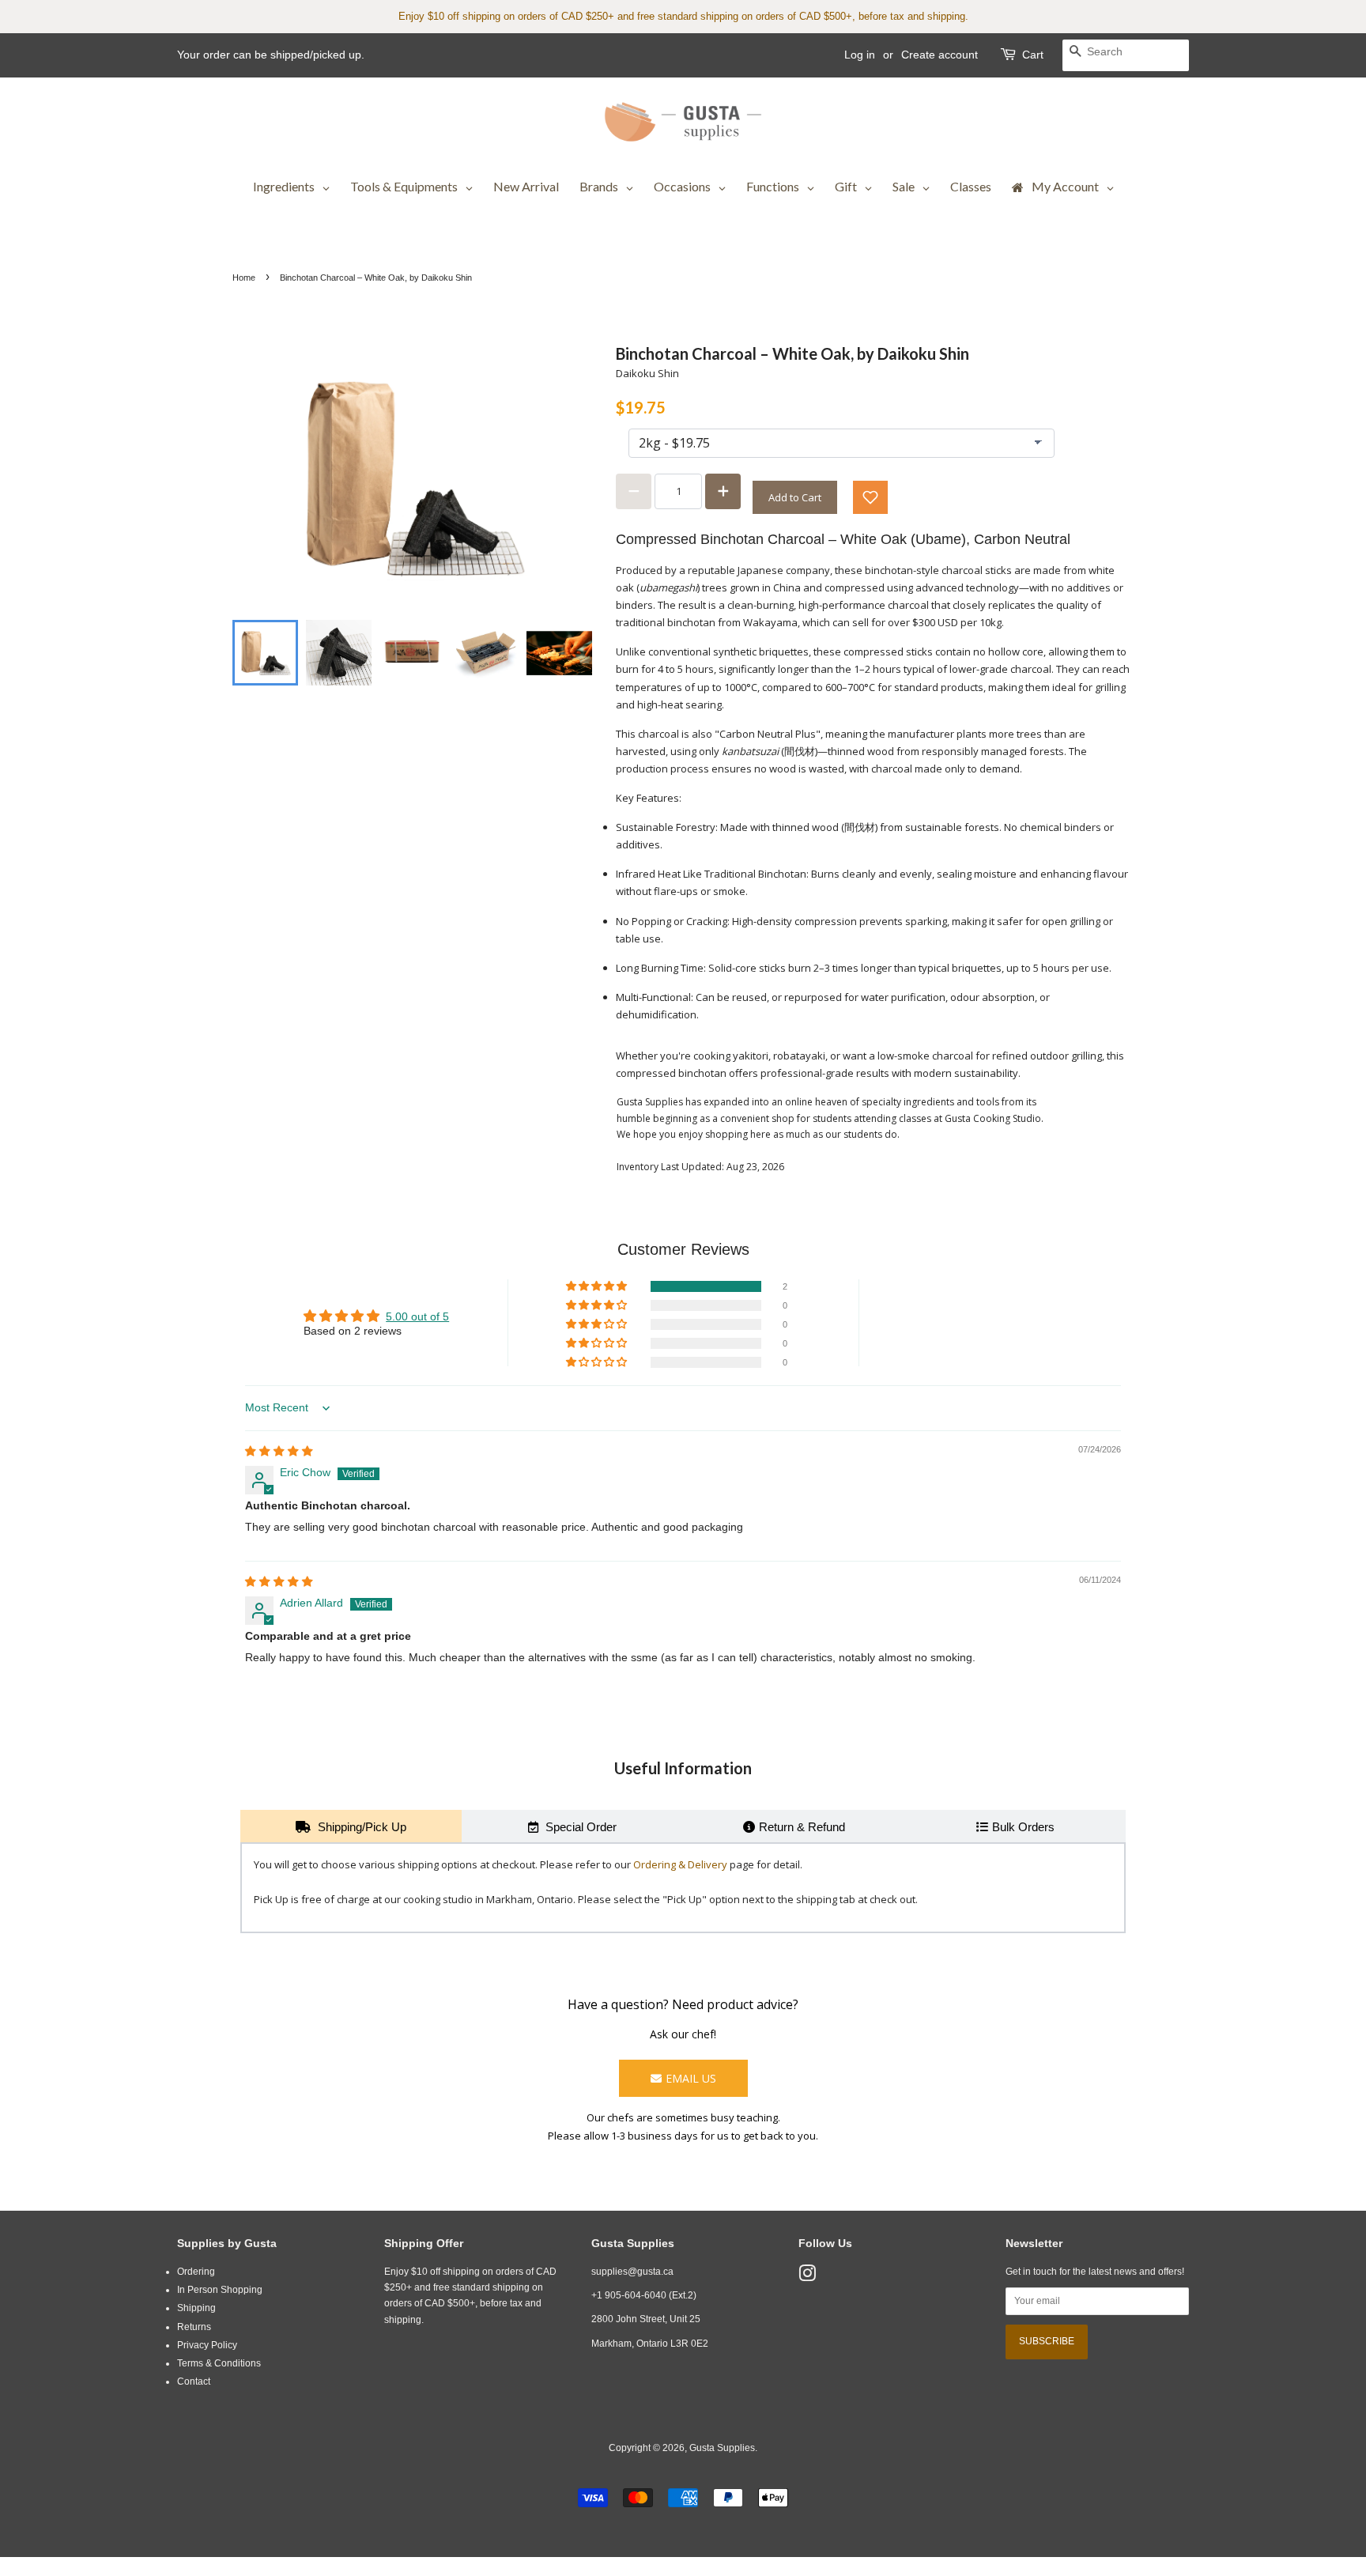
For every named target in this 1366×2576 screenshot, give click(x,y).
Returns (194, 2327)
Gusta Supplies (722, 2448)
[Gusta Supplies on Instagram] (807, 2277)
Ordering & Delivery (680, 1864)
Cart (1033, 55)
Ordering (196, 2272)
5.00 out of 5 (417, 1317)
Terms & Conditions (219, 2363)
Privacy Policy (207, 2345)
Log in (860, 55)
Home (244, 278)
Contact (194, 2381)
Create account (940, 55)
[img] (279, 1451)
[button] (870, 497)
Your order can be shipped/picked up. (271, 55)
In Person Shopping (220, 2290)
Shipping (196, 2308)
